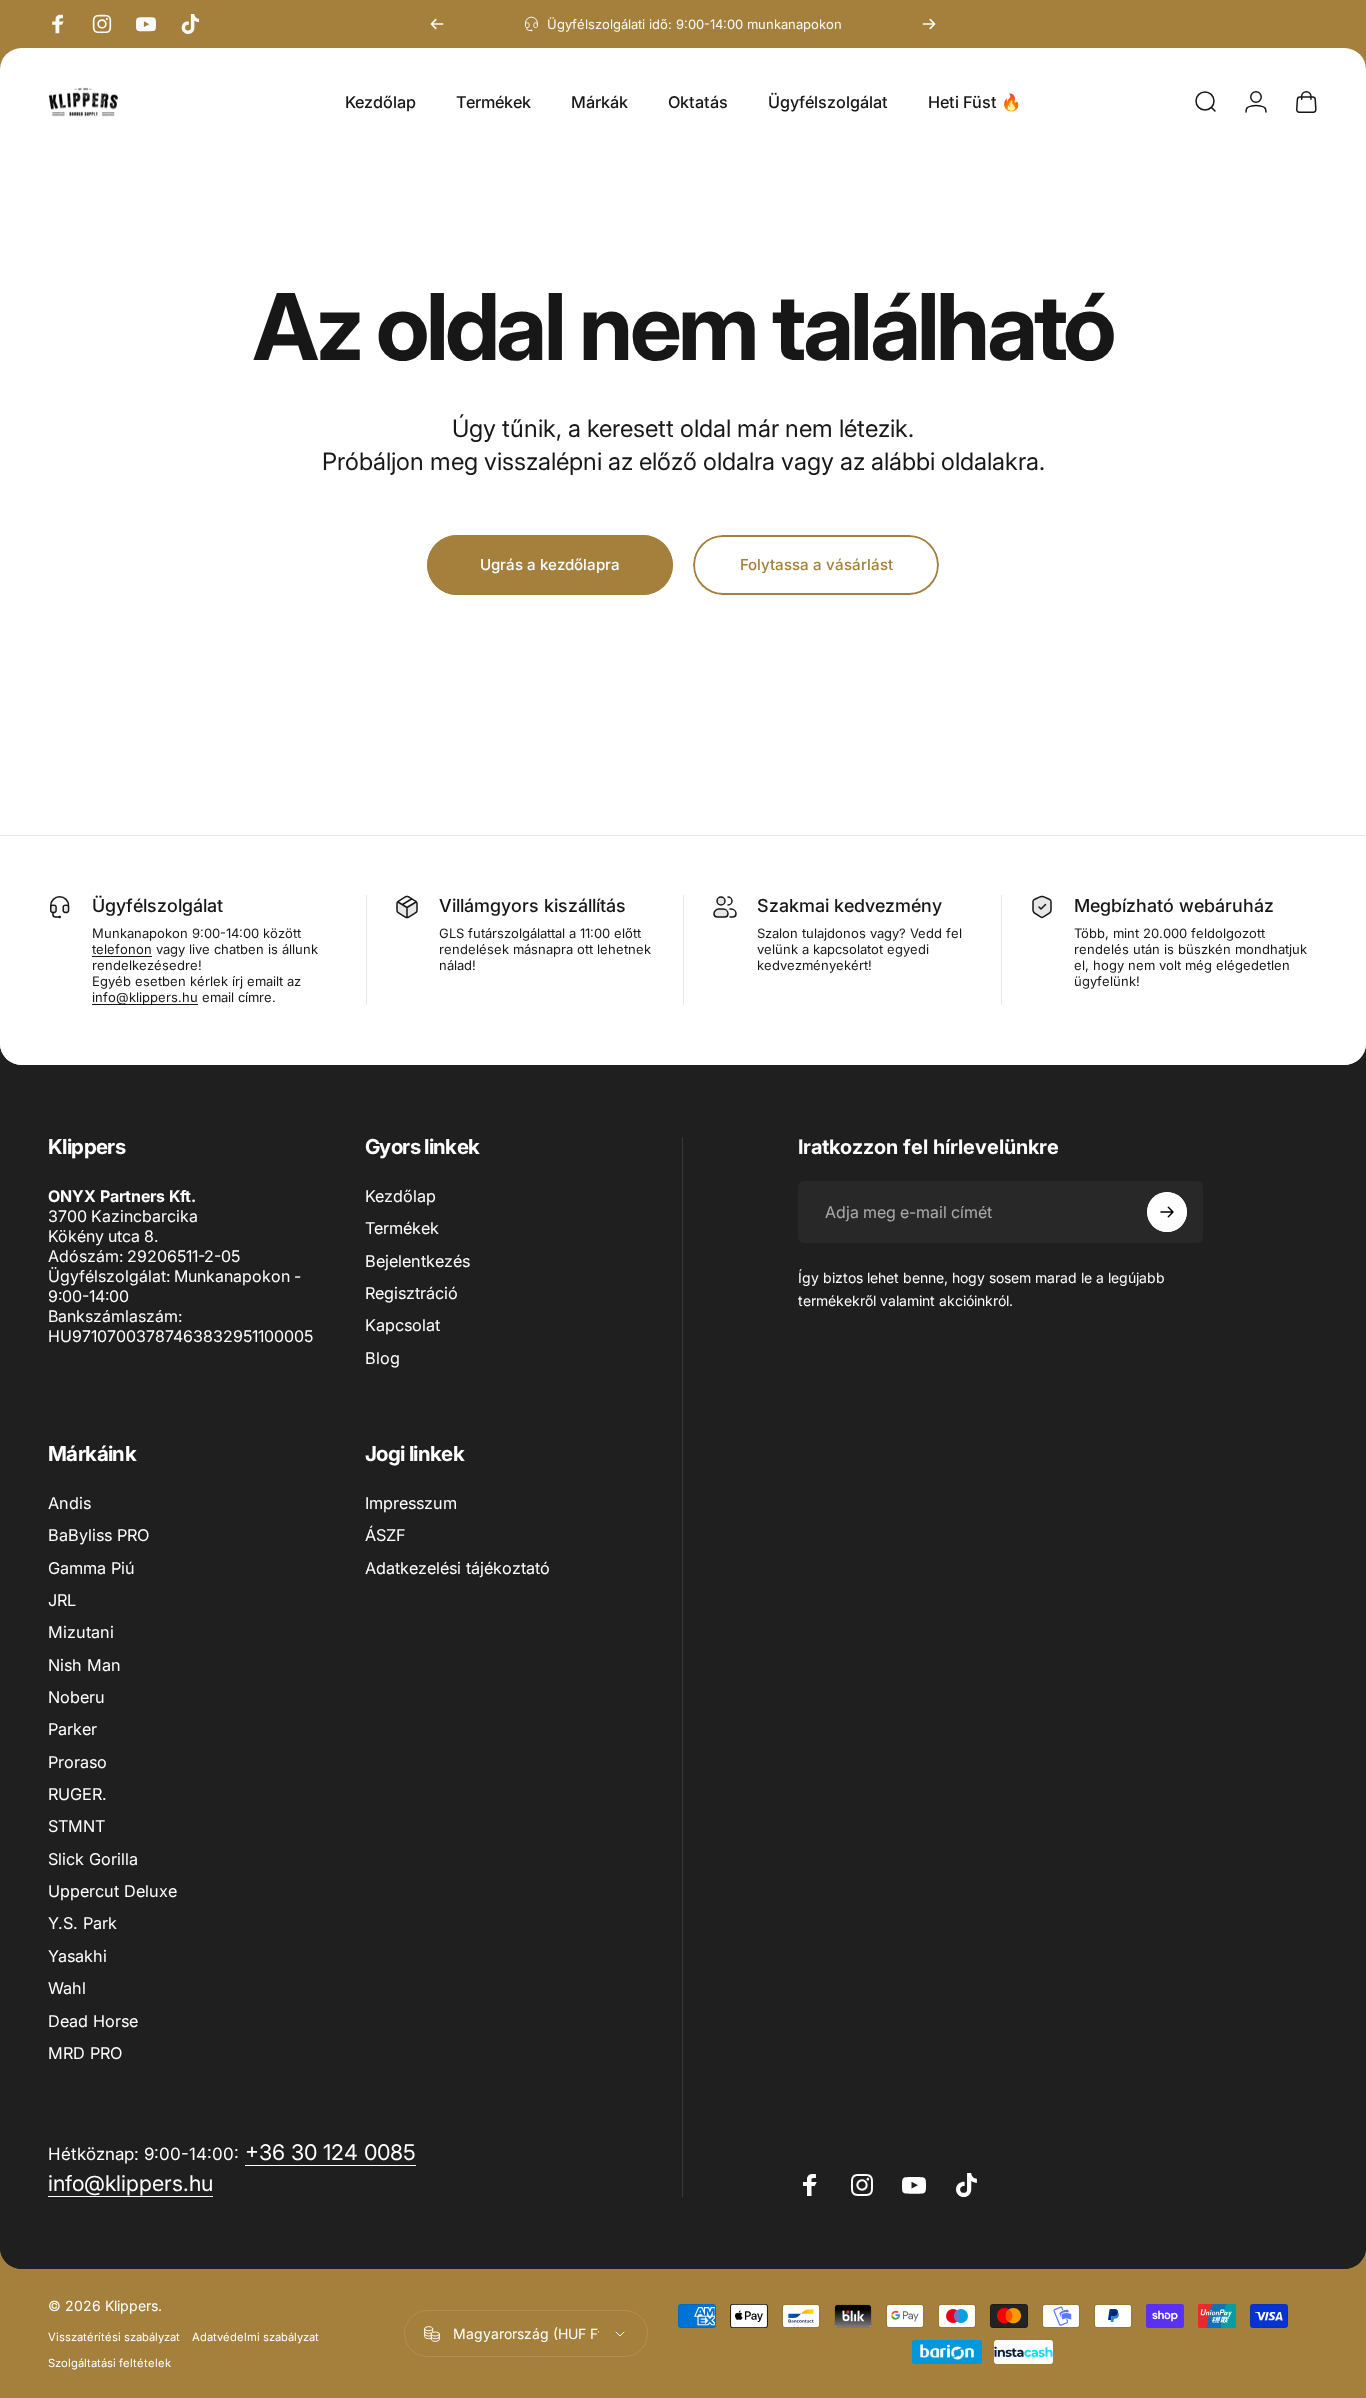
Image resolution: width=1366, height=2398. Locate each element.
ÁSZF (385, 1535)
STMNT (76, 1826)
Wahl (67, 1988)
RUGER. (77, 1794)
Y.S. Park (82, 1923)
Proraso (77, 1762)
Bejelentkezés (417, 1261)
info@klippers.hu (145, 997)
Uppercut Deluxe (112, 1891)
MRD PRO (85, 2053)
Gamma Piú (91, 1568)
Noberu (76, 1697)
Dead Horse (93, 2021)
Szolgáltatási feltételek (109, 2363)
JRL (62, 1600)
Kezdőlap (400, 1196)
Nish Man (84, 1665)
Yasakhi (77, 1956)
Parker (72, 1729)
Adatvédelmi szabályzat (255, 2337)
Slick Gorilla (93, 1859)
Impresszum (411, 1503)
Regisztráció (411, 1293)
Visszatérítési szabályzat (114, 2337)
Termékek (402, 1228)
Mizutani (81, 1632)
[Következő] (929, 24)
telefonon (122, 949)
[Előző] (437, 24)
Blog (382, 1358)
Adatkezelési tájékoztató (457, 1568)
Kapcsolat (402, 1325)
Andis (69, 1503)
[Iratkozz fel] (1167, 1212)
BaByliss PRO (98, 1535)
